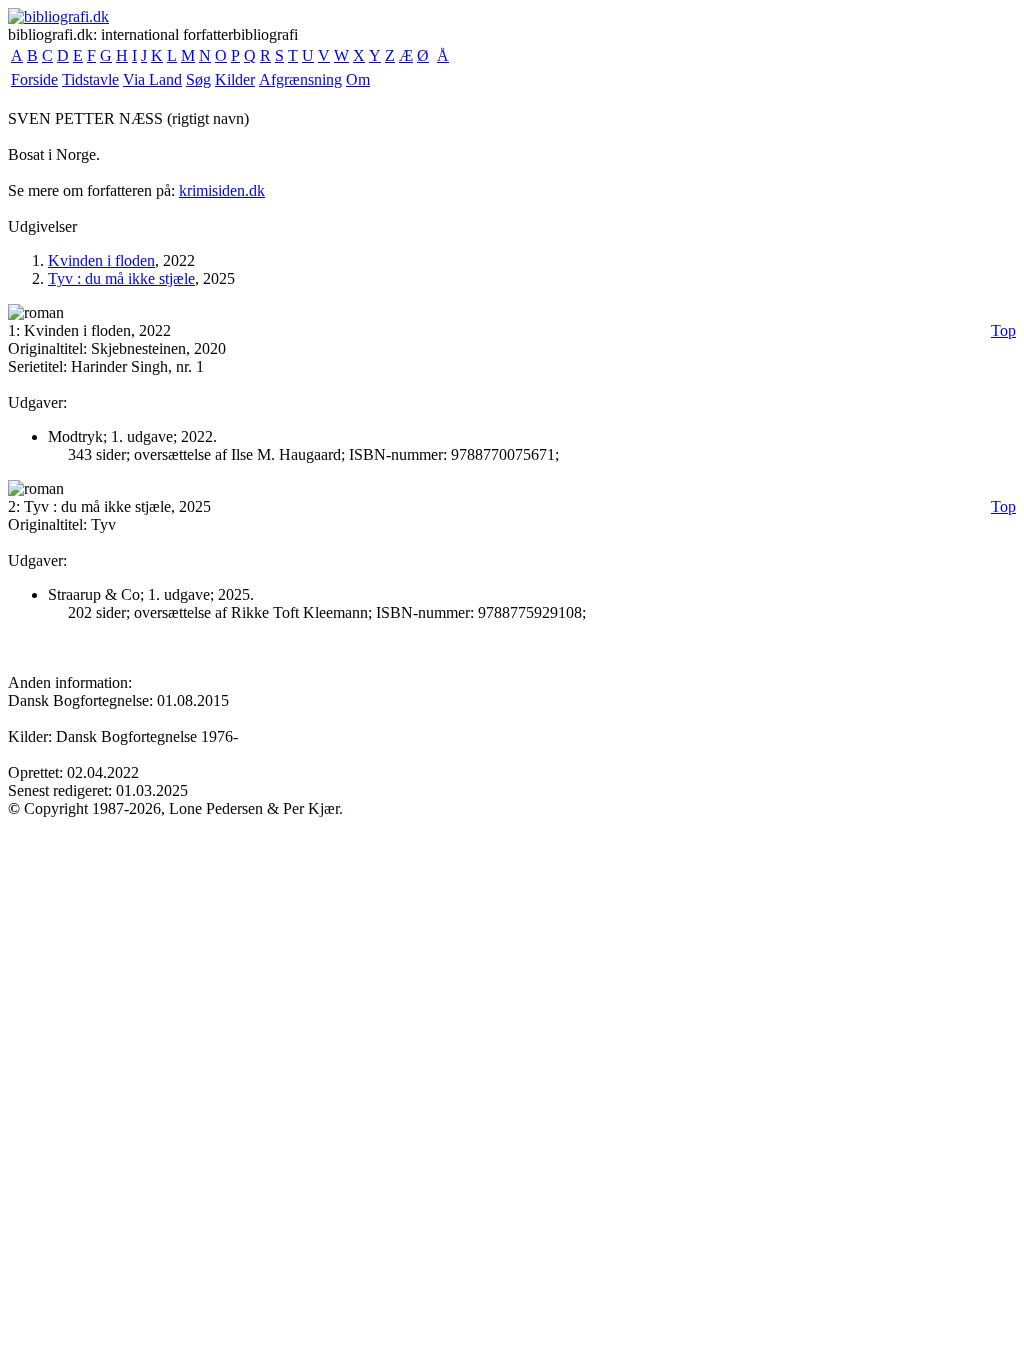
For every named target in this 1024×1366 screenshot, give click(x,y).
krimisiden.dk (222, 190)
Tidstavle (90, 79)
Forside (34, 79)
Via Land (152, 79)
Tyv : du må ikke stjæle (121, 278)
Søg (198, 79)
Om (358, 79)
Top (1003, 330)
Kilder (235, 79)
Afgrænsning (300, 79)
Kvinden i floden (101, 260)
